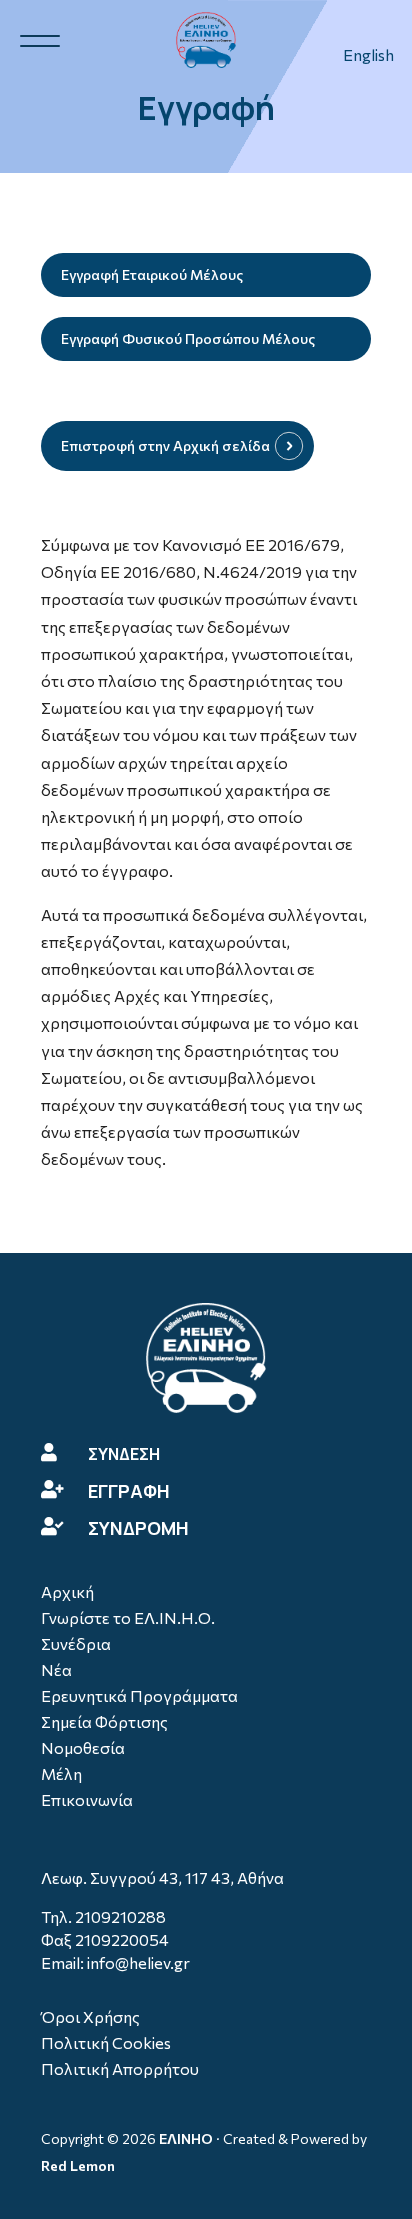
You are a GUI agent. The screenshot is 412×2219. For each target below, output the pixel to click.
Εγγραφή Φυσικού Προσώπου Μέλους (188, 338)
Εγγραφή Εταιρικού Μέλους (152, 274)
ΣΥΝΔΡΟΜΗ (138, 1528)
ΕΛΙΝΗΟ (186, 2138)
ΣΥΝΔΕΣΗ (124, 1454)
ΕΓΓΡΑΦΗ (129, 1491)
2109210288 (120, 1916)
